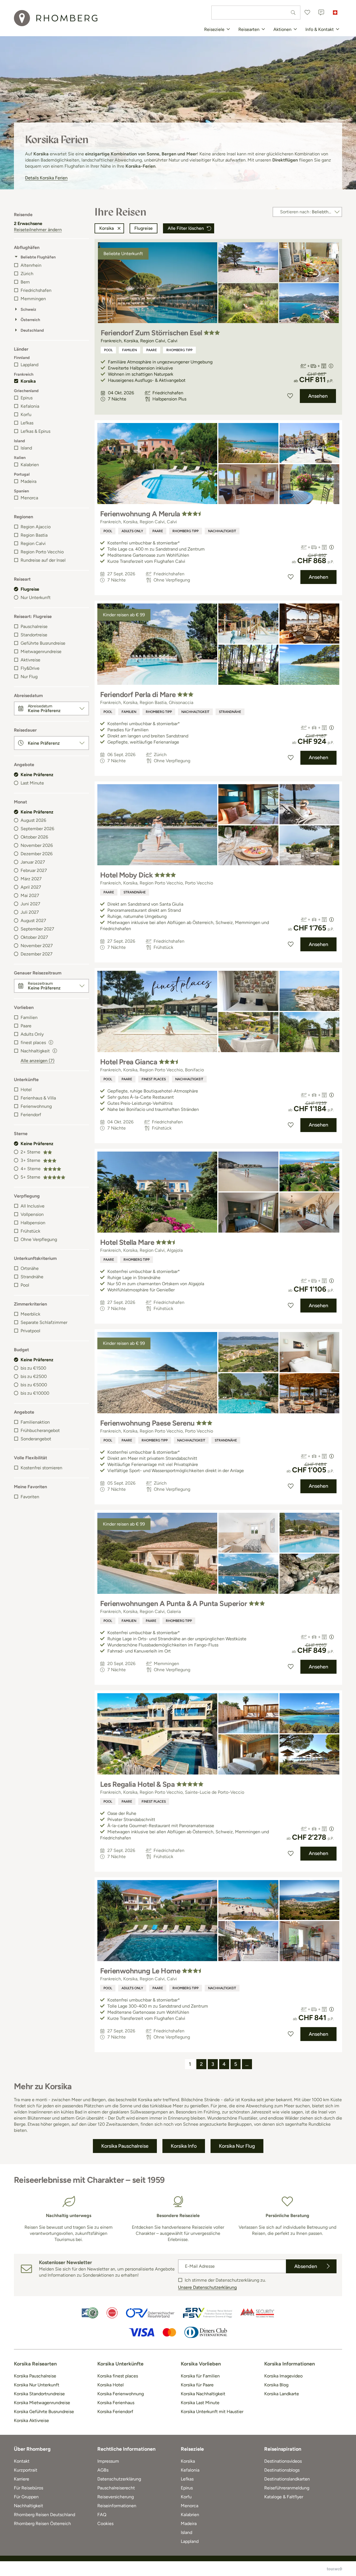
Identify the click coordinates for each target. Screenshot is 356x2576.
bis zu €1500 (33, 1368)
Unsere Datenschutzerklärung (207, 2287)
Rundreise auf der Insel (43, 560)
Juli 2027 (30, 912)
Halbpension (33, 1223)
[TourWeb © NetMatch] (334, 2569)
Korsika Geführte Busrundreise (44, 2412)
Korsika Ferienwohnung (121, 2394)
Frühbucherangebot (40, 1430)
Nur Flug (29, 677)
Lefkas (27, 423)
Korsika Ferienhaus (116, 2403)
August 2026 (33, 820)
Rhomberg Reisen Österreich (42, 2524)
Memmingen (33, 299)
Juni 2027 (30, 904)
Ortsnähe (30, 1268)
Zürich (27, 274)
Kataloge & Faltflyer (284, 2497)
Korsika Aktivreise (31, 2420)
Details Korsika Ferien (46, 178)
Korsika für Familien (200, 2376)
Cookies (105, 2524)
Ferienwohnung (36, 1106)
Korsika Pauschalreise (35, 2376)
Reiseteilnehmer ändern (38, 230)
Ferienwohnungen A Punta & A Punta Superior (174, 1604)
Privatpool (30, 1331)
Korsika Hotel (111, 2385)
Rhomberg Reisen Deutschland (44, 2515)
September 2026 (37, 829)
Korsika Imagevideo (283, 2376)
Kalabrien (30, 465)
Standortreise (34, 635)
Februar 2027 (34, 870)
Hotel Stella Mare (127, 1242)
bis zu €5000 (34, 1385)
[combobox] (256, 13)
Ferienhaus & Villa (38, 1098)
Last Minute (32, 783)
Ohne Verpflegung (39, 1239)
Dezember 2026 (37, 854)
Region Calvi (33, 543)
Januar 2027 (33, 862)
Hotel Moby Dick (126, 875)
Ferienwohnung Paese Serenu (147, 1423)
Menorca (29, 498)
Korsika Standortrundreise (39, 2394)
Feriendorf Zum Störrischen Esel (151, 333)
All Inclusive (33, 1206)
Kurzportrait (26, 2470)
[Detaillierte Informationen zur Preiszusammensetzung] (331, 366)
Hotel (26, 1090)
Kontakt (22, 2461)
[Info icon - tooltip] (51, 1042)
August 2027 (33, 921)
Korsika (28, 381)
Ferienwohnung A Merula (140, 514)
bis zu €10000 (35, 1393)
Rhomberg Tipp (179, 350)
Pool (25, 1285)
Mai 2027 (30, 895)
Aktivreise (30, 660)
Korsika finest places (118, 2376)
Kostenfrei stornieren (41, 1468)
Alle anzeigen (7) (38, 1061)
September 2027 (37, 929)
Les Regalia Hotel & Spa (137, 1784)
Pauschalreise (34, 626)
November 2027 (37, 946)
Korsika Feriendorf (115, 2412)
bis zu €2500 (34, 1376)
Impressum (108, 2461)
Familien (29, 1017)
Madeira (29, 481)
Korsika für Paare (197, 2385)
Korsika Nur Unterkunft (37, 2385)
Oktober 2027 (34, 937)
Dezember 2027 (37, 954)
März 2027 (31, 879)
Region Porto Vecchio (42, 552)
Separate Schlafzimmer (44, 1322)
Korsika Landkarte (282, 2394)
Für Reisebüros (29, 2488)
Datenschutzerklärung (119, 2479)
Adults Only (32, 1034)
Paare (26, 1026)
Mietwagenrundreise (41, 652)
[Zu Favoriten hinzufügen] (290, 396)
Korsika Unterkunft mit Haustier (212, 2412)
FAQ (102, 2515)
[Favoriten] (307, 13)
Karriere (22, 2479)
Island (26, 448)
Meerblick (30, 1314)
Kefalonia (30, 406)
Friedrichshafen (36, 290)
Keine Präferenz (37, 775)
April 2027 (31, 887)
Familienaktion (35, 1422)
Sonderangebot (36, 1439)
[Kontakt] (321, 13)
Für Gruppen (26, 2497)
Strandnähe (32, 1277)
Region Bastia (34, 535)
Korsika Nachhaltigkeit (203, 2394)
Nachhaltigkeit (222, 531)
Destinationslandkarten (287, 2479)
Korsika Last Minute (200, 2403)
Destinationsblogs (282, 2470)
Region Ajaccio (36, 527)
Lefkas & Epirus (35, 431)
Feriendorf (31, 1115)
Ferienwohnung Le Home (140, 1971)
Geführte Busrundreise (43, 643)
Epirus (27, 398)
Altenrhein (31, 265)
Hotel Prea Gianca (129, 1062)
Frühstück (30, 1231)
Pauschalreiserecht (116, 2488)
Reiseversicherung (116, 2497)
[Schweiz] (335, 13)
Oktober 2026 (34, 837)
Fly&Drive (30, 668)
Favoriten (30, 1497)
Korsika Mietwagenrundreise (42, 2403)
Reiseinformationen (117, 2506)
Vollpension (32, 1214)
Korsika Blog (276, 2385)
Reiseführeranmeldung (287, 2488)
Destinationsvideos (283, 2461)
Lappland (29, 365)
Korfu (26, 415)
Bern (25, 282)
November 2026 (37, 845)
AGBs (103, 2470)
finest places (154, 1079)
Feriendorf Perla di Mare (138, 695)
